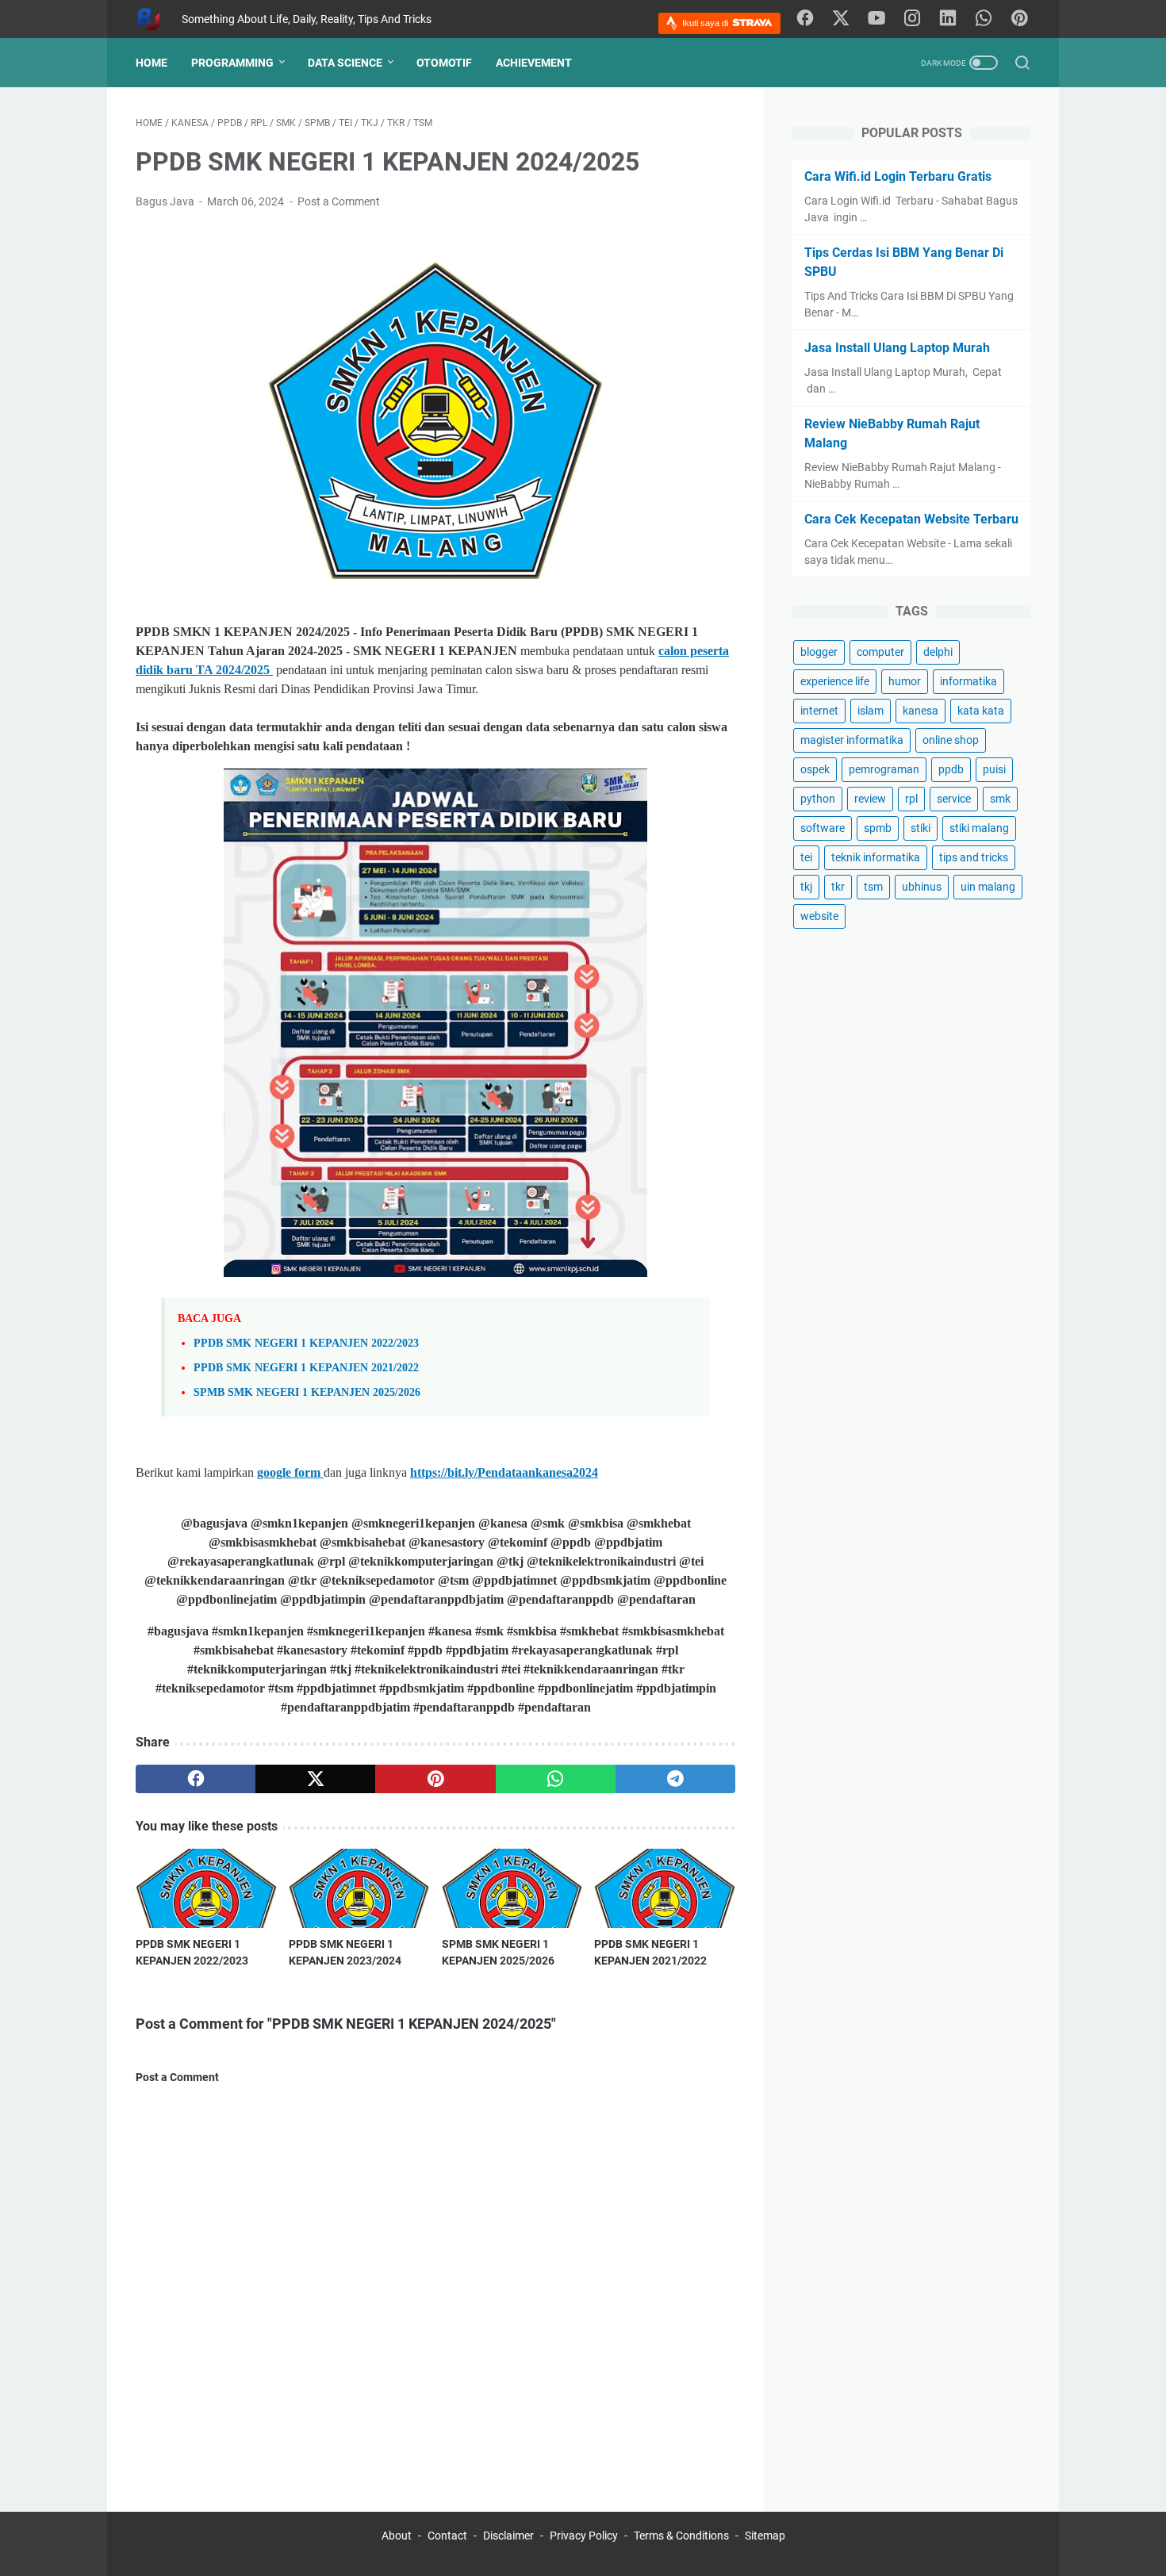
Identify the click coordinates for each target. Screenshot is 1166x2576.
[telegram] (675, 1779)
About (397, 2536)
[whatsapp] (984, 19)
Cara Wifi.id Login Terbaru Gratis (898, 176)
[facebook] (805, 19)
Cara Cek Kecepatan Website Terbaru (911, 519)
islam (871, 711)
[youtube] (876, 19)
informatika (968, 681)
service (954, 799)
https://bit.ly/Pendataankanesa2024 (504, 1472)
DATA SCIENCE (345, 63)
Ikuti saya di (706, 23)
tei (806, 857)
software (823, 828)
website (819, 916)
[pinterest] (1019, 19)
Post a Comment (339, 201)
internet (819, 711)
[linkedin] (948, 19)
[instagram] (912, 19)
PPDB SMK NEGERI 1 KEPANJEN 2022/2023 (306, 1343)
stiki (921, 828)
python (818, 799)
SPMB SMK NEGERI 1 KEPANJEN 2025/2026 (307, 1392)
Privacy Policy (584, 2536)
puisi (994, 769)
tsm (873, 887)
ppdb (951, 769)
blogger (819, 652)
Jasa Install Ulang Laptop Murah (897, 348)
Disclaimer (510, 2536)
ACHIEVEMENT (534, 63)
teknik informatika (876, 857)
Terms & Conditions (681, 2536)
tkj (806, 887)
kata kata (981, 711)
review (870, 799)
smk (1000, 799)
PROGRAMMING (232, 63)
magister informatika (852, 740)
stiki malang (979, 828)
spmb (878, 828)
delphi (938, 652)
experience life (835, 681)
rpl (911, 799)
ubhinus (922, 887)
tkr (838, 887)
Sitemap (765, 2536)
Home (152, 63)
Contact (447, 2536)
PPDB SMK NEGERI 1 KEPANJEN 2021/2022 (306, 1367)
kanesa (921, 711)
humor (905, 681)
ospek (815, 769)
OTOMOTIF (444, 63)
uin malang (988, 887)
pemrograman (884, 769)
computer (880, 652)
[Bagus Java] (159, 19)
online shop (951, 740)
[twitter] (841, 19)
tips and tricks (974, 857)
